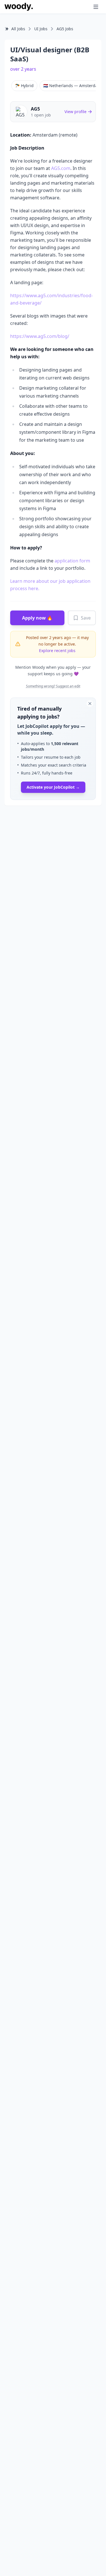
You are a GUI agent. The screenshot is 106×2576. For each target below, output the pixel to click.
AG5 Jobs (65, 29)
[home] (19, 7)
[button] (85, 7)
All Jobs (18, 29)
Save (86, 618)
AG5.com (61, 168)
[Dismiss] (90, 704)
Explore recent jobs (57, 651)
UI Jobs (41, 29)
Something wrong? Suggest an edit (53, 686)
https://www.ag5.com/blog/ (40, 336)
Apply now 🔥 (37, 618)
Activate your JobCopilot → (53, 787)
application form (72, 561)
